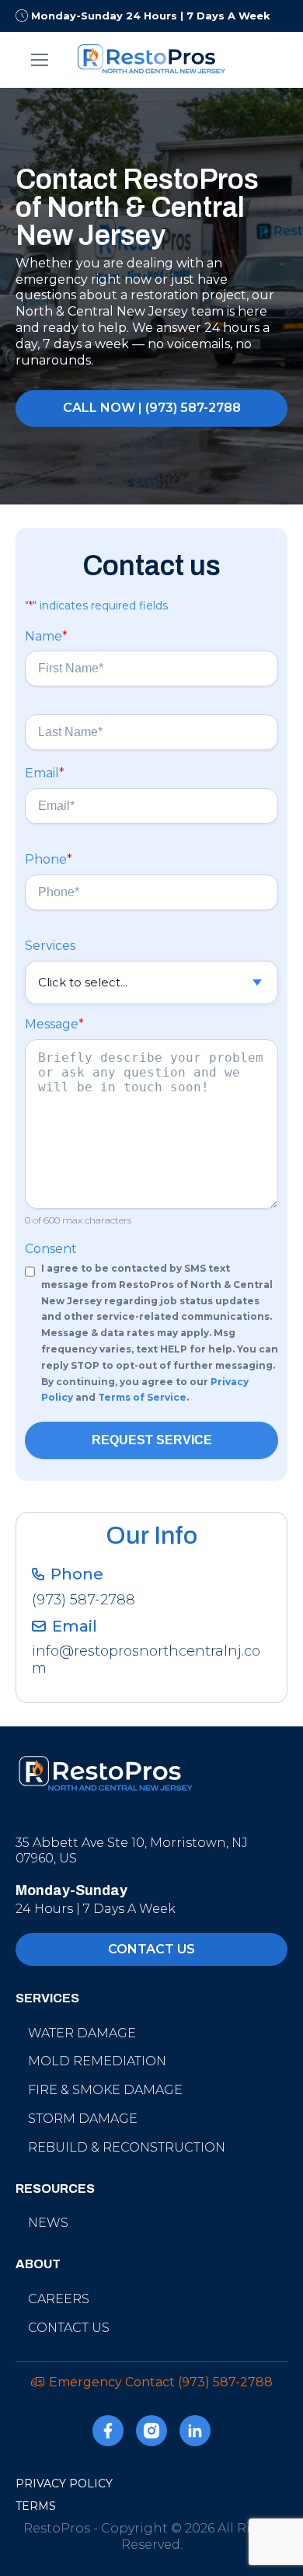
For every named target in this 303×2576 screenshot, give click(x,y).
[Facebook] (108, 2433)
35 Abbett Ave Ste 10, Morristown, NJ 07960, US (132, 1851)
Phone (49, 859)
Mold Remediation (97, 2061)
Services (50, 946)
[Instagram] (151, 2433)
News (48, 2223)
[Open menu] (40, 60)
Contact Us (69, 2328)
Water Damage (82, 2033)
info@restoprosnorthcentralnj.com (146, 1660)
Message (54, 1024)
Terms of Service (142, 1397)
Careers (59, 2299)
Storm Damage (83, 2119)
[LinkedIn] (195, 2433)
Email (45, 773)
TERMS (36, 2506)
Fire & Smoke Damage (105, 2090)
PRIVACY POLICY (64, 2484)
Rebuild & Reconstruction (127, 2147)
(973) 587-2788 (84, 1600)
